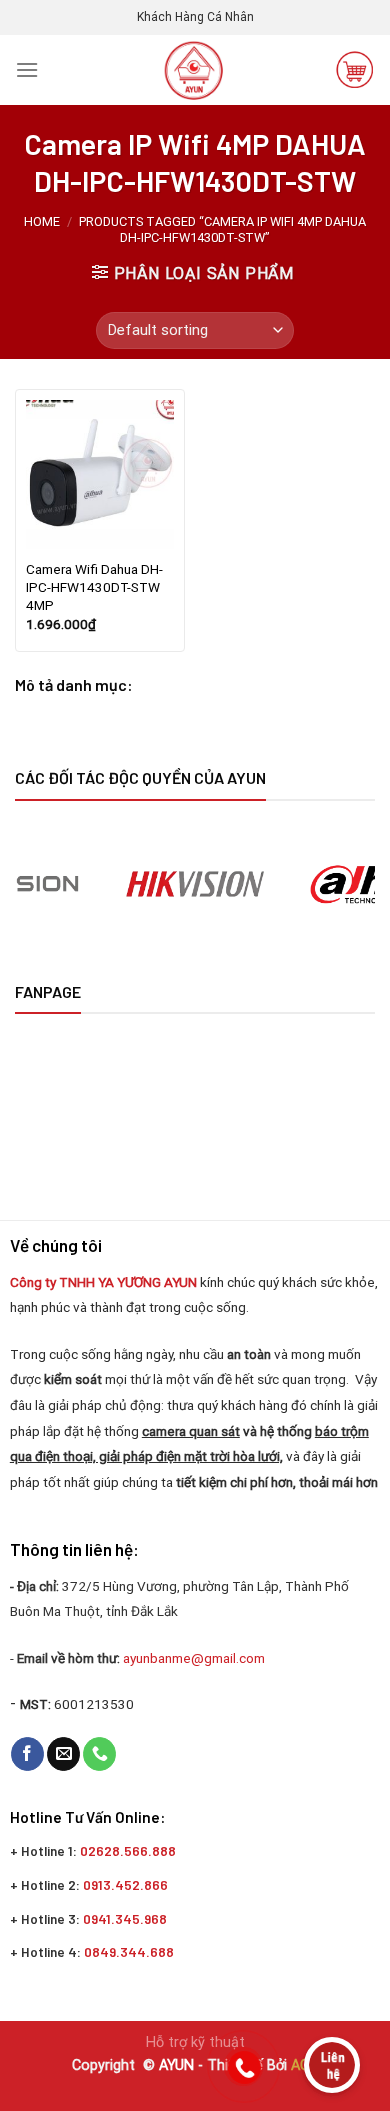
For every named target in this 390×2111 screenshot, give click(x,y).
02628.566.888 (128, 1850)
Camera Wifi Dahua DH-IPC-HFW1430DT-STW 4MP (94, 586)
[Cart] (355, 70)
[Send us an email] (63, 1754)
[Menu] (27, 69)
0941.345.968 (125, 1918)
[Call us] (99, 1754)
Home (42, 221)
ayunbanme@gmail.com (195, 1658)
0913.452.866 (125, 1884)
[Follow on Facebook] (27, 1754)
